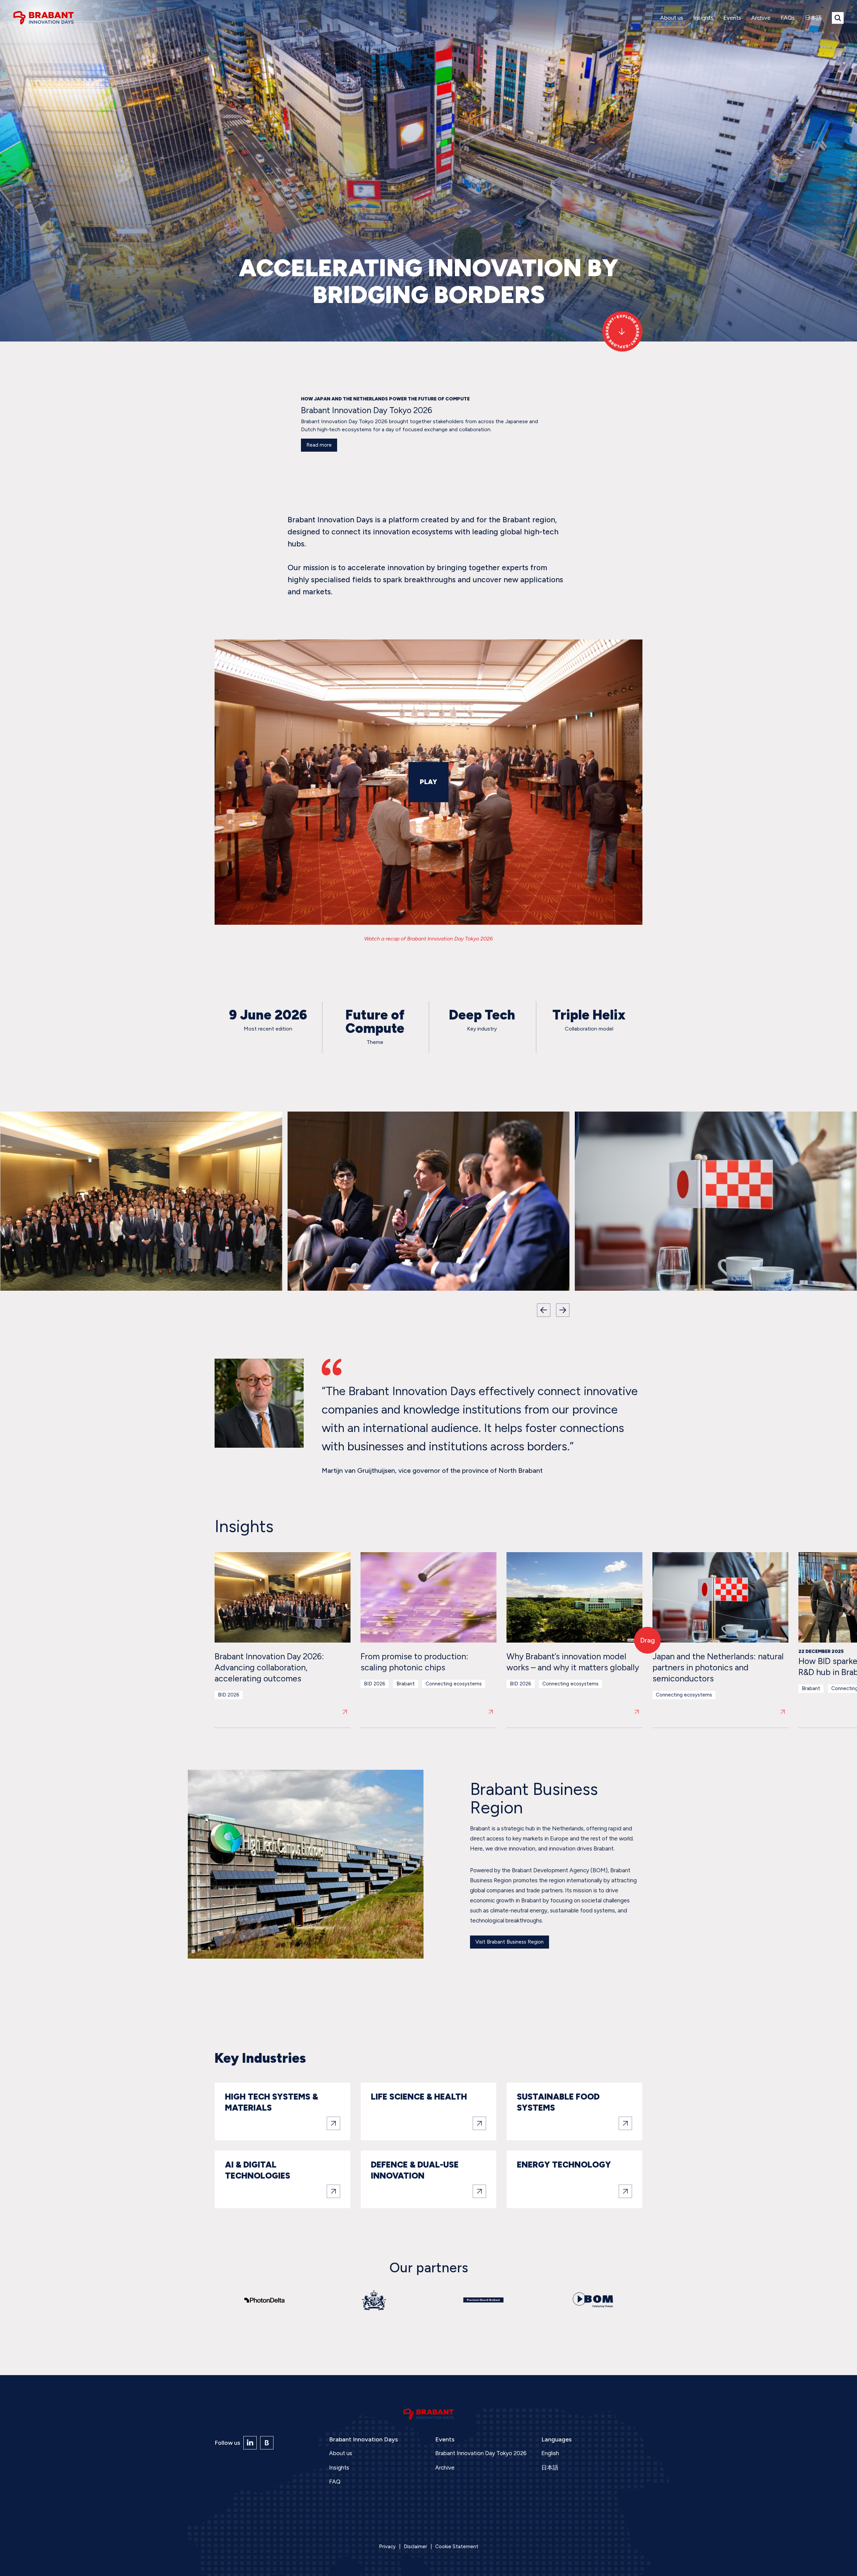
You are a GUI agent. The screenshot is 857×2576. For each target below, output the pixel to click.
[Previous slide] (544, 1310)
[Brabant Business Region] (267, 2443)
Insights (703, 18)
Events (732, 18)
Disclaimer (415, 2547)
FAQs (788, 18)
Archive (761, 18)
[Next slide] (563, 1310)
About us (672, 18)
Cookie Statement (457, 2547)
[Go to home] (44, 18)
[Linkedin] (250, 2443)
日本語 (813, 18)
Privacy (387, 2547)
